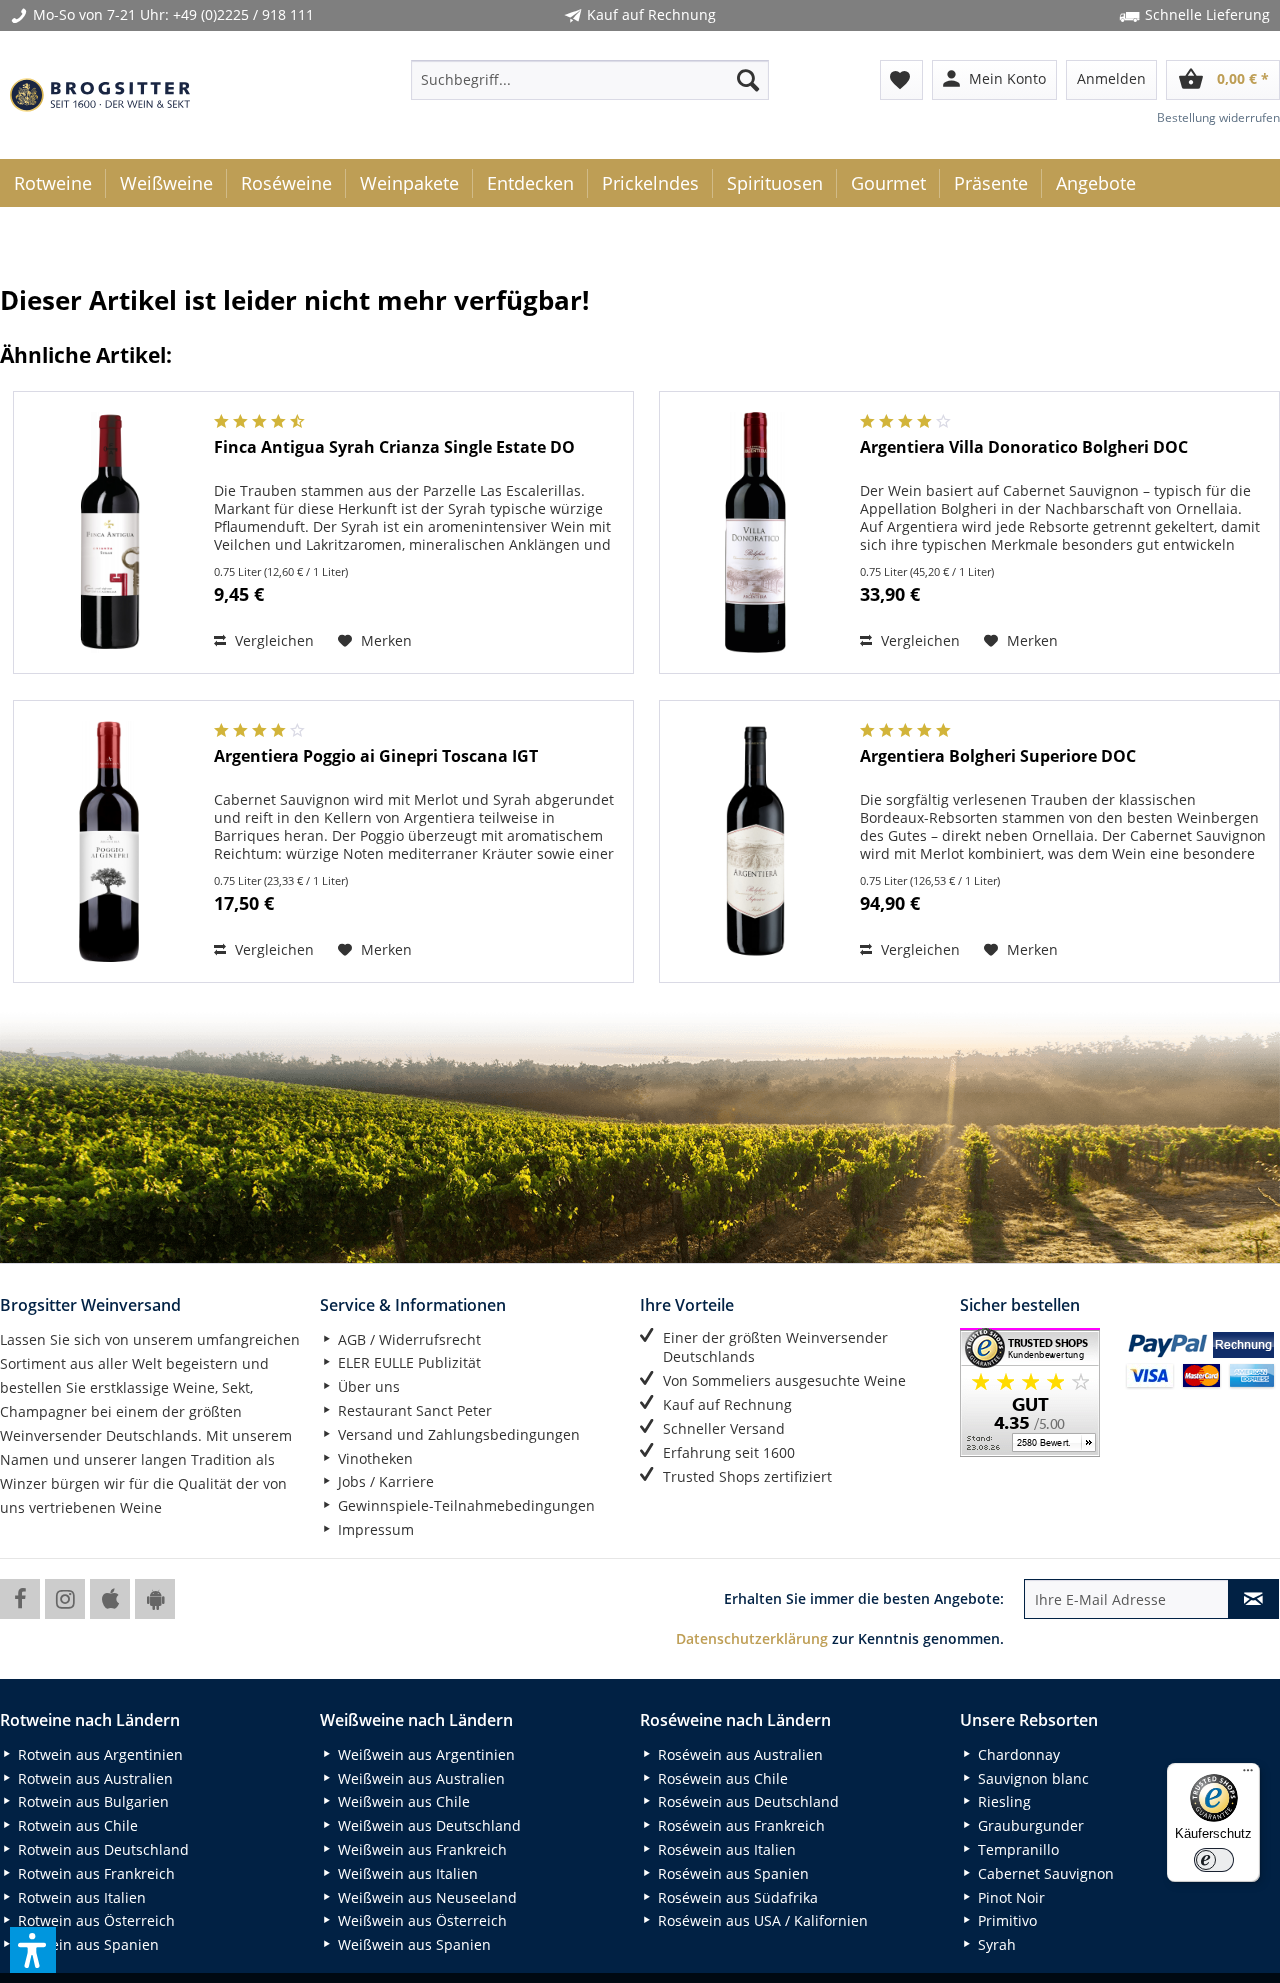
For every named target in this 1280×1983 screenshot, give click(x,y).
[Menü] (1248, 1775)
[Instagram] (65, 1599)
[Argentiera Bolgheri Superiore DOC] (755, 841)
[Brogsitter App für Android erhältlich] (155, 1599)
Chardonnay (1017, 1754)
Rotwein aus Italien (80, 1897)
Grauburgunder (1029, 1825)
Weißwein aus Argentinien (424, 1754)
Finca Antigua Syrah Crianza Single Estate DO (394, 447)
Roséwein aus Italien (725, 1849)
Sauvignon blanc (1031, 1778)
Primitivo (1005, 1920)
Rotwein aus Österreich (94, 1920)
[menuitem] (590, 80)
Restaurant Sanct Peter (413, 1410)
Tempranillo (1016, 1849)
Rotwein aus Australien (93, 1778)
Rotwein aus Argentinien (98, 1754)
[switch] (1214, 1860)
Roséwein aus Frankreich (739, 1825)
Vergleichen (272, 640)
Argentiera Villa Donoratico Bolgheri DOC (1024, 447)
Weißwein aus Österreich (420, 1920)
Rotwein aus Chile (76, 1825)
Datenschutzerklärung (752, 1638)
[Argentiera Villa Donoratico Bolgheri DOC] (755, 532)
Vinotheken (373, 1458)
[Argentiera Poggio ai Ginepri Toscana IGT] (109, 841)
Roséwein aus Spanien (731, 1873)
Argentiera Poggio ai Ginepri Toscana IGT (376, 756)
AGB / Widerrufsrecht (407, 1339)
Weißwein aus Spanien (412, 1944)
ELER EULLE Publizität (407, 1362)
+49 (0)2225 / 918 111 (243, 14)
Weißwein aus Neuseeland (425, 1897)
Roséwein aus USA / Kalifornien (761, 1920)
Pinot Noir (1009, 1897)
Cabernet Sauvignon (1044, 1873)
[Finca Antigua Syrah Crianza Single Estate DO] (109, 532)
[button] (33, 1950)
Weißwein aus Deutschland (427, 1825)
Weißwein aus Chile (402, 1801)
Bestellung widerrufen (1218, 117)
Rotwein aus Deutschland (101, 1849)
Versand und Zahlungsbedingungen (457, 1434)
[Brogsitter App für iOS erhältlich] (110, 1599)
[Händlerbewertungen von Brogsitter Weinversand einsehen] (1035, 1392)
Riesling (1002, 1801)
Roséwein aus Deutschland (746, 1801)
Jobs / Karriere (384, 1481)
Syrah (995, 1944)
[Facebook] (20, 1599)
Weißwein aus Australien (419, 1778)
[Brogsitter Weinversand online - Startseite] (100, 95)
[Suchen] (748, 80)
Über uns (367, 1386)
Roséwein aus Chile (721, 1778)
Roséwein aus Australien (738, 1754)
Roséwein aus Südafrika (736, 1897)
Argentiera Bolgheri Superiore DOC (998, 756)
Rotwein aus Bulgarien (91, 1801)
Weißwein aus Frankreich (420, 1849)
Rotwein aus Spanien (86, 1944)
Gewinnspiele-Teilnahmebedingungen (464, 1505)
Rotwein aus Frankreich (94, 1873)
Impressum (374, 1529)
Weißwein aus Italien (406, 1873)
